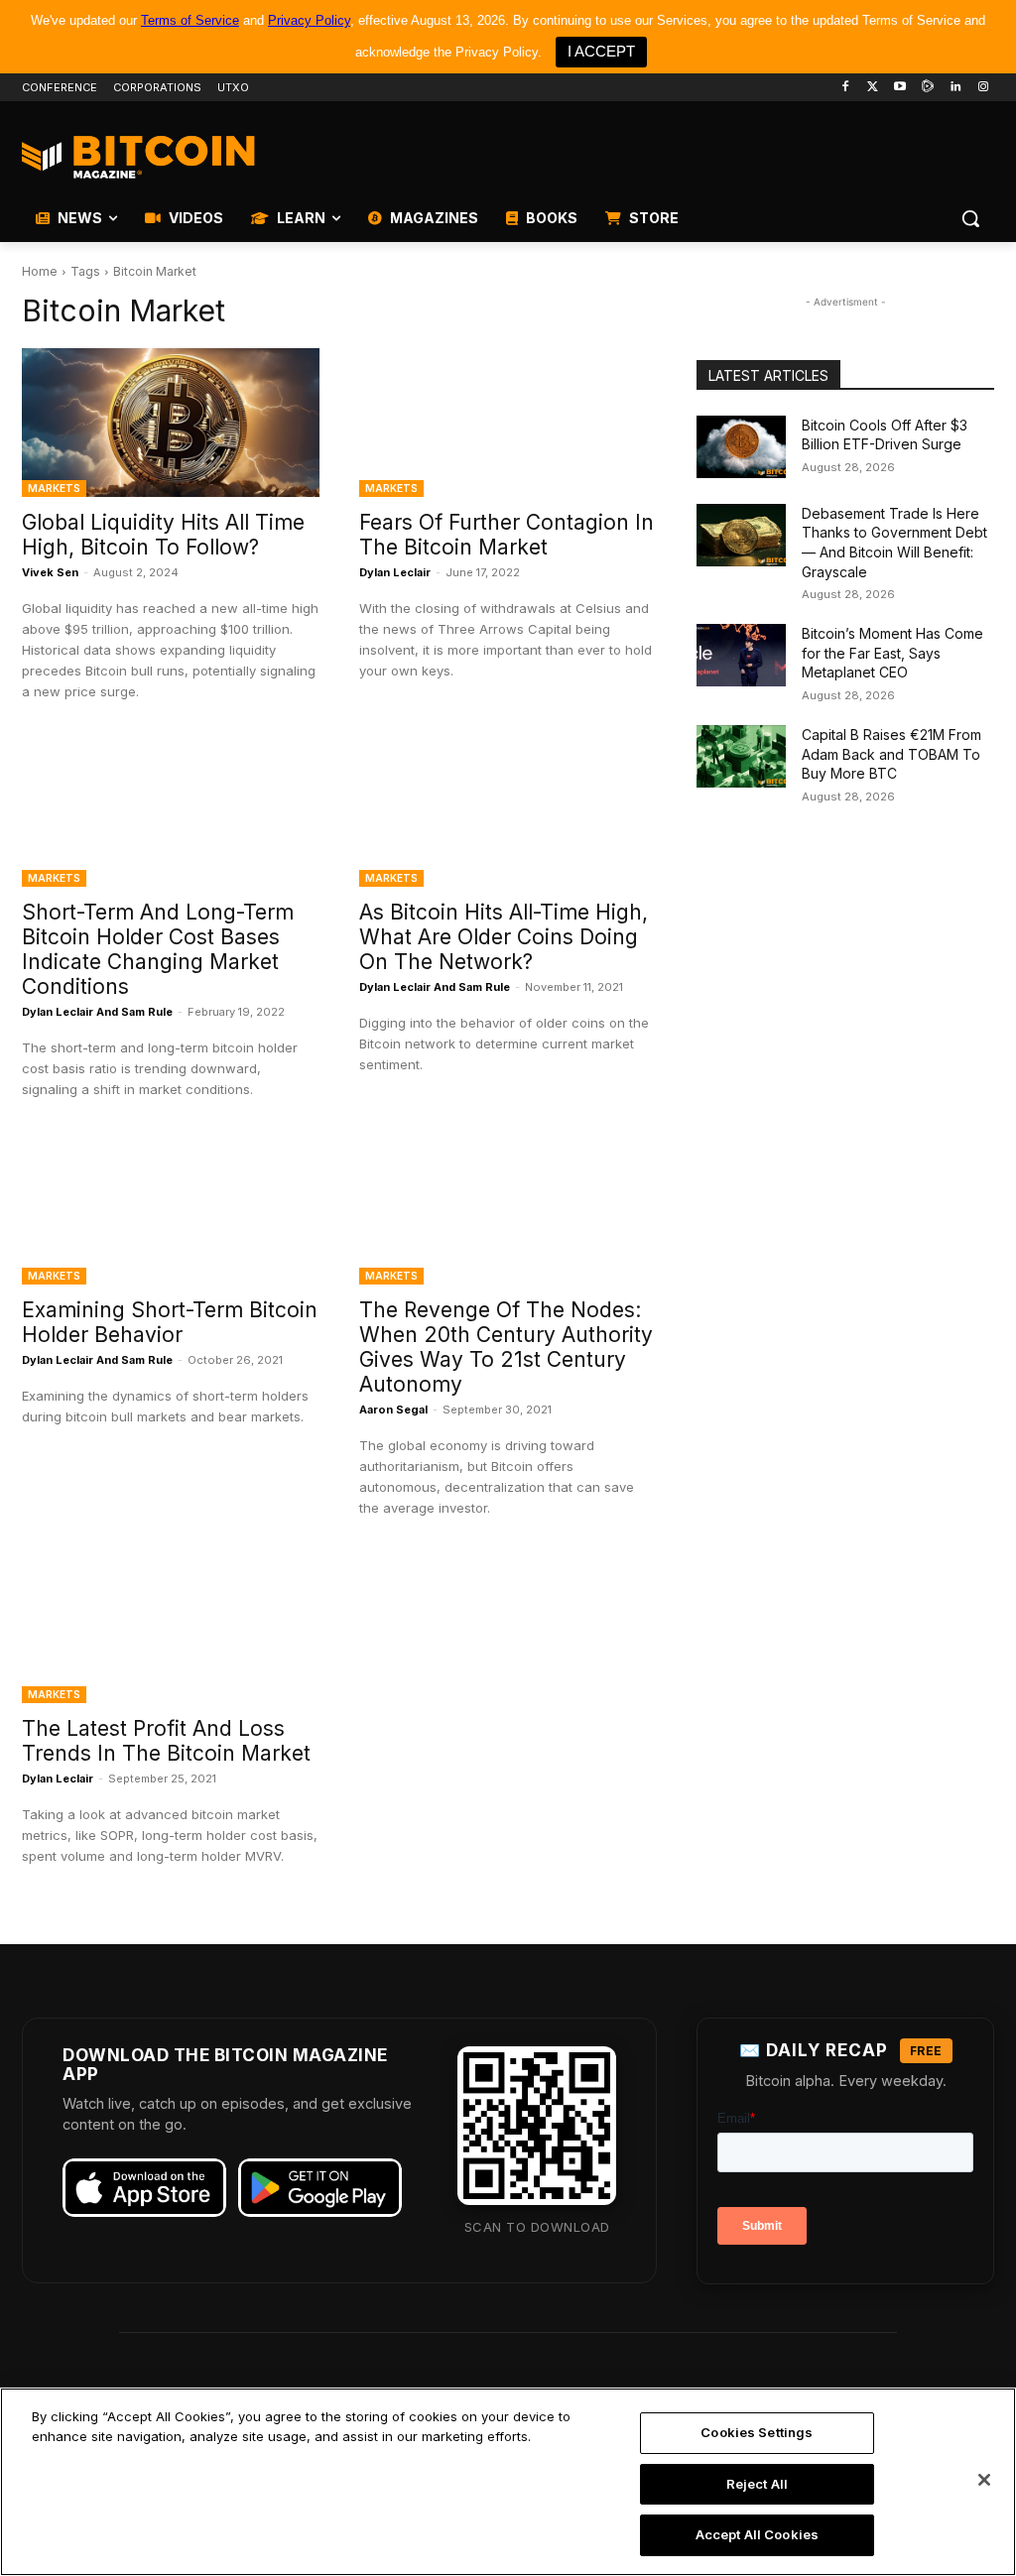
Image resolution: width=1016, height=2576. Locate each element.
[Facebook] (845, 88)
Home (40, 271)
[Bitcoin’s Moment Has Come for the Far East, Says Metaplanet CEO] (741, 655)
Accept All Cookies (757, 2534)
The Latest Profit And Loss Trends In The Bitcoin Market (166, 1741)
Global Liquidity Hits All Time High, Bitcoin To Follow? (163, 535)
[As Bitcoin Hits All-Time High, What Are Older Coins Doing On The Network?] (508, 812)
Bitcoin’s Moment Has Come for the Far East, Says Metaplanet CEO (892, 653)
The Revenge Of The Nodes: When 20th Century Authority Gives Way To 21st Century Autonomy (506, 1347)
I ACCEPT (601, 51)
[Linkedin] (955, 88)
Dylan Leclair (395, 572)
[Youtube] (900, 88)
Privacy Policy (309, 20)
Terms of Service (190, 20)
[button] (970, 218)
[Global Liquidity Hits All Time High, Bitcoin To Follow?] (171, 423)
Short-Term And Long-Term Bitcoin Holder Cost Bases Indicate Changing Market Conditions (158, 949)
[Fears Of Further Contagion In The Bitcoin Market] (508, 423)
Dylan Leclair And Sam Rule (97, 1012)
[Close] (984, 2480)
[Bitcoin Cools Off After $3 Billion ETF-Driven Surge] (741, 447)
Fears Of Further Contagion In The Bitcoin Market (507, 535)
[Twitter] (873, 88)
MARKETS (54, 488)
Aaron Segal (393, 1410)
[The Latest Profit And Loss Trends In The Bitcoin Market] (171, 1629)
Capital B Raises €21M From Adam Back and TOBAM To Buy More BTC (891, 754)
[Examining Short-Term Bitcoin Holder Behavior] (171, 1210)
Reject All (757, 2484)
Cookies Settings (757, 2432)
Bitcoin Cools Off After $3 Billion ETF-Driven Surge (885, 435)
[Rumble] (928, 88)
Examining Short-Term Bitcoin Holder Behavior (170, 1322)
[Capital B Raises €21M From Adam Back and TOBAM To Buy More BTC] (741, 756)
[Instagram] (983, 88)
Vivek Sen (50, 572)
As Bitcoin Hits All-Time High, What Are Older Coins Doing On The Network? (504, 937)
